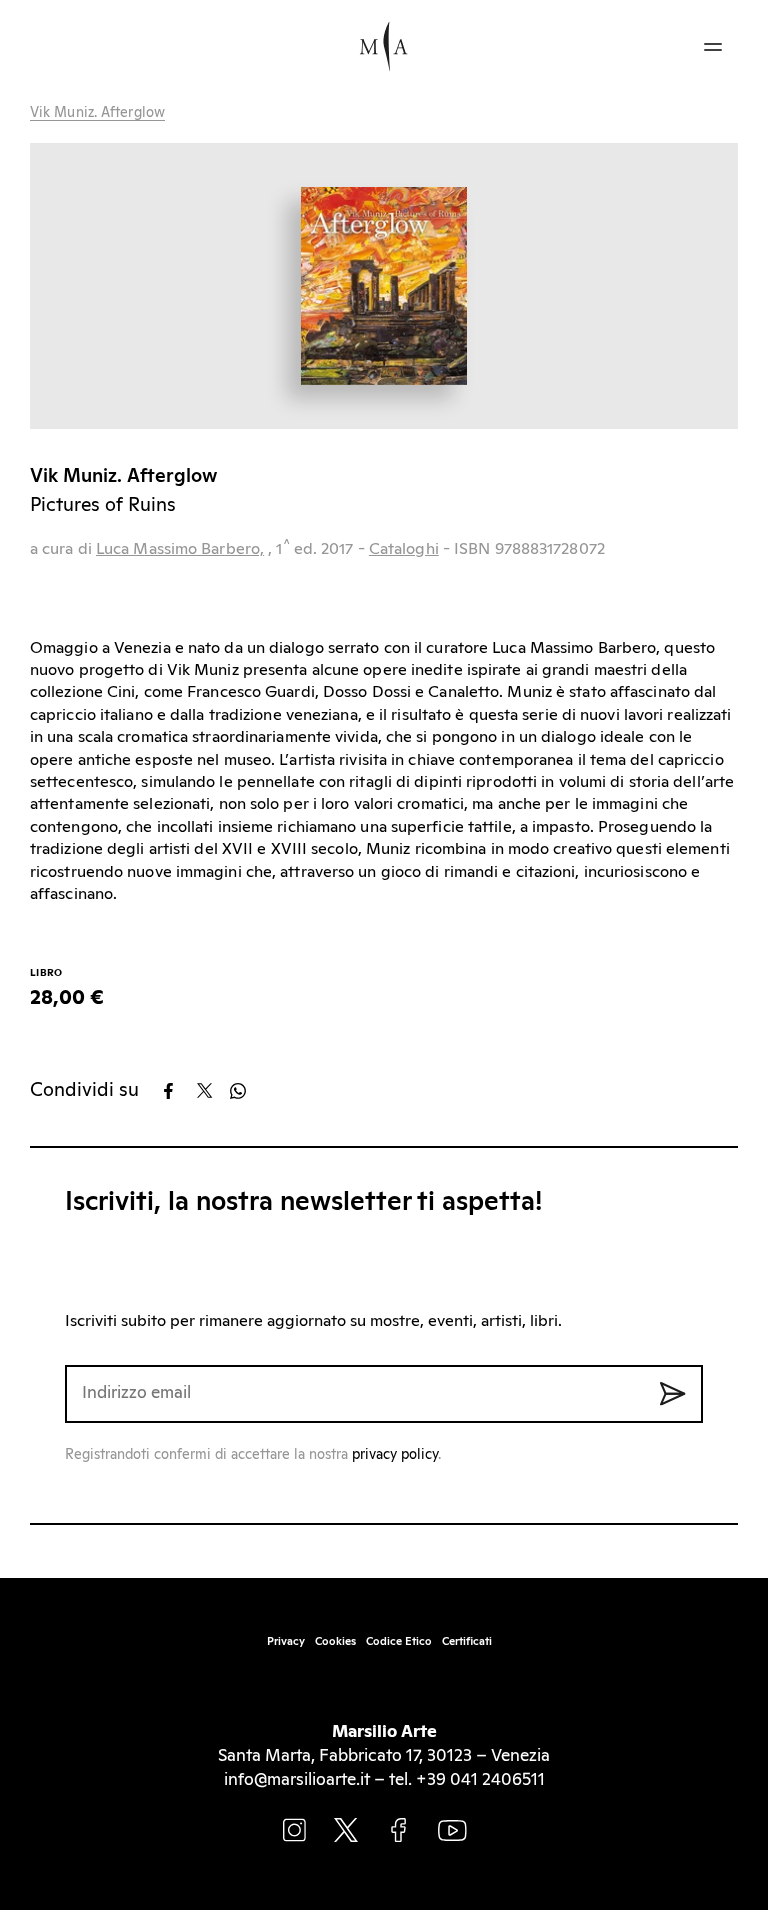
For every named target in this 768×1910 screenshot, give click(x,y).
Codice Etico (399, 1641)
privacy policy (395, 1455)
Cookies (335, 1641)
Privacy (286, 1641)
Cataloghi (404, 549)
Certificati (467, 1641)
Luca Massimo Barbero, (180, 549)
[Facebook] (178, 1091)
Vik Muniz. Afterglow (97, 113)
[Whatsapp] (244, 1091)
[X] (211, 1091)
